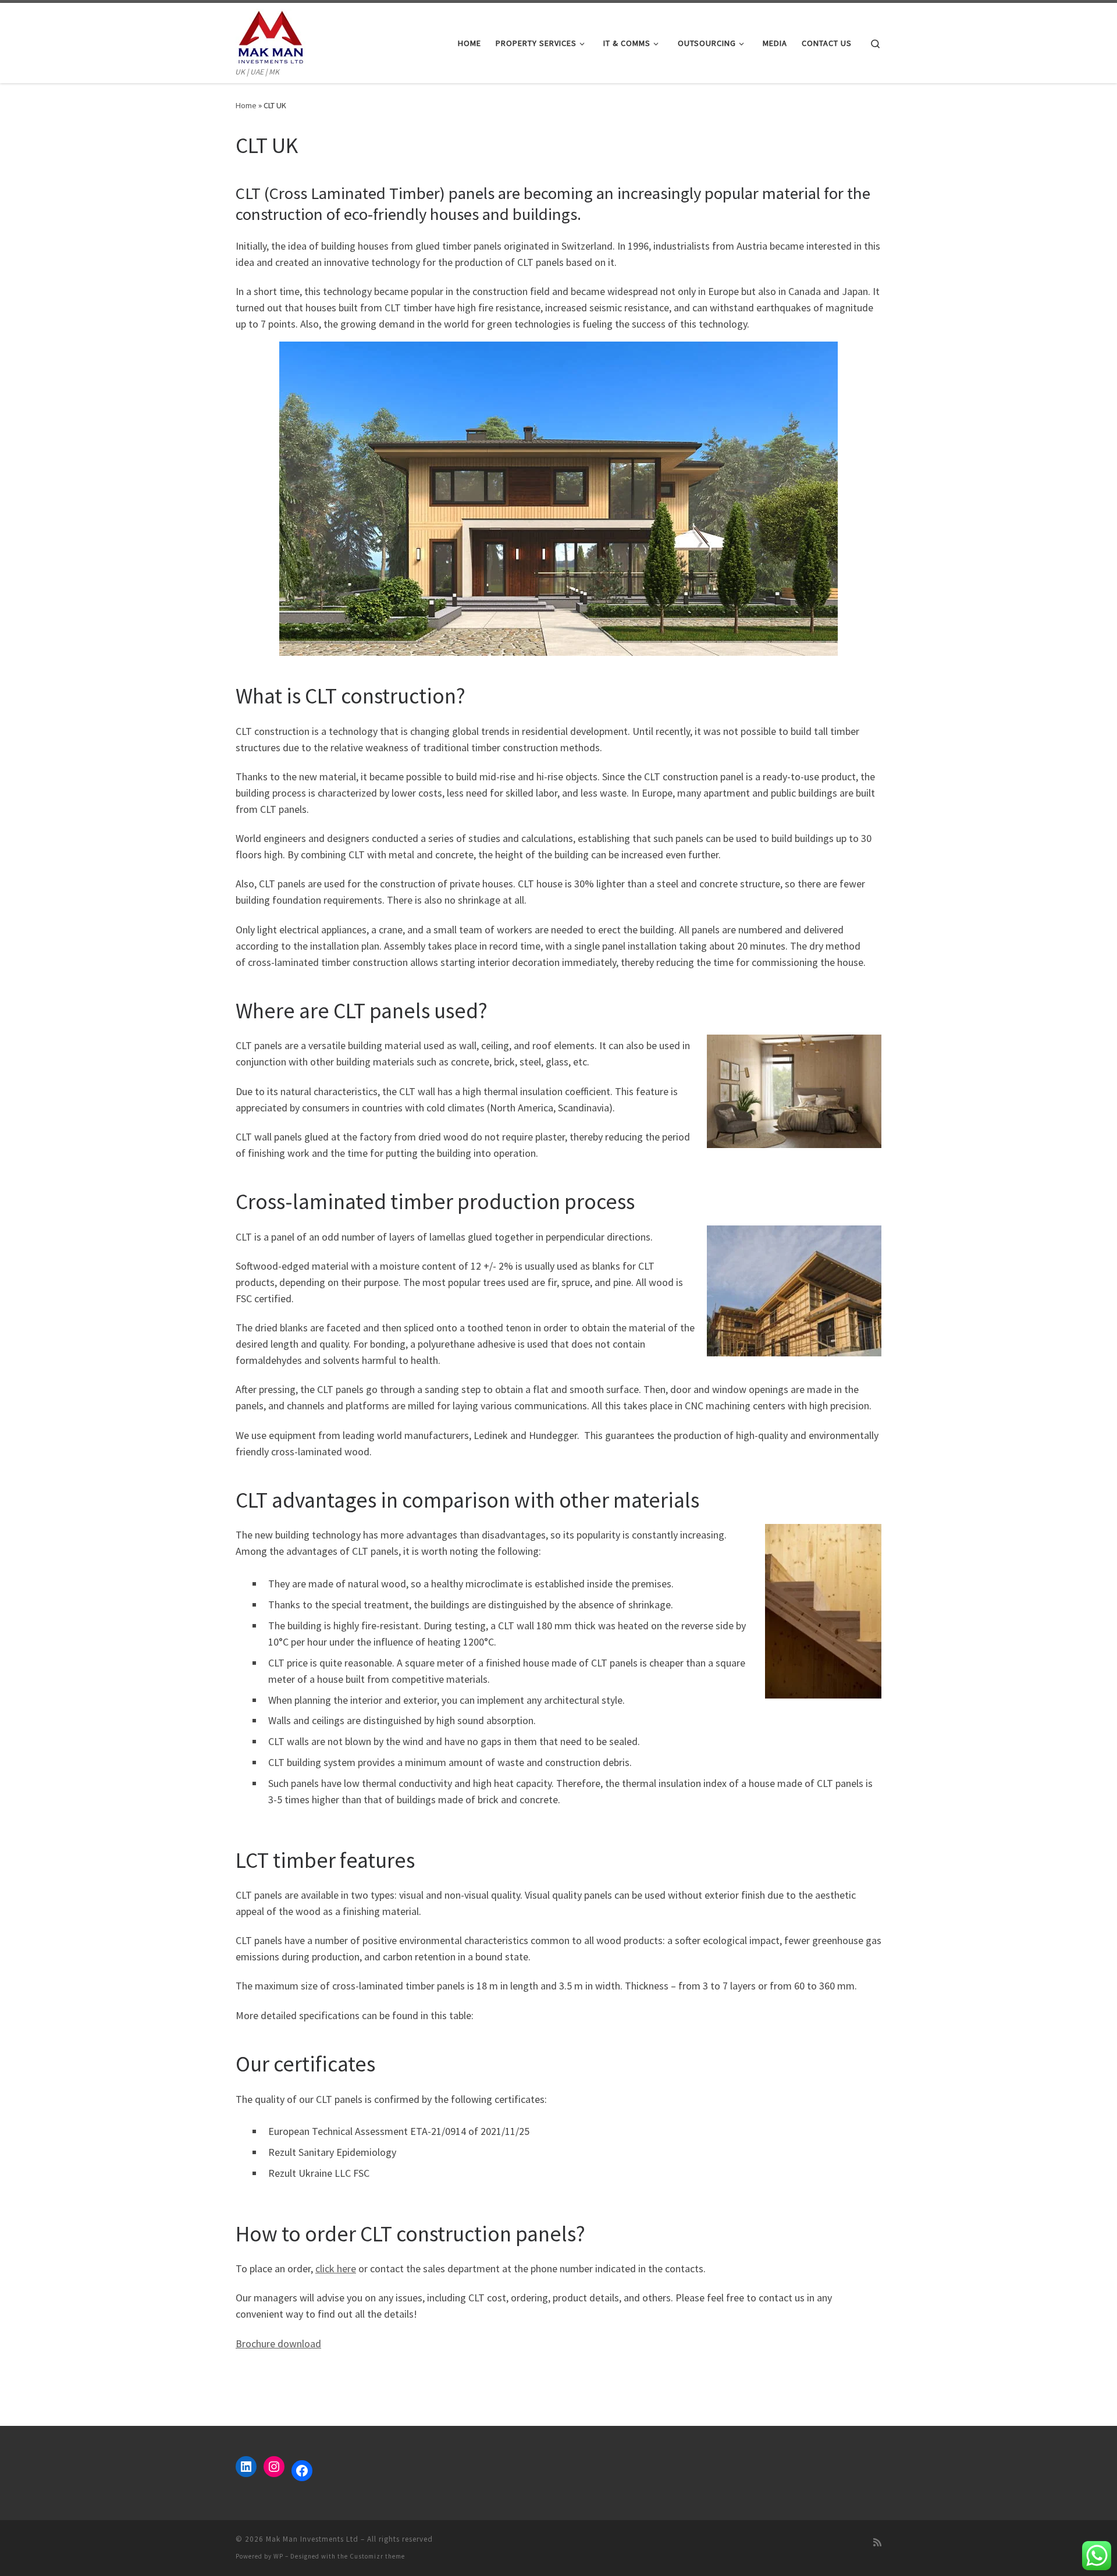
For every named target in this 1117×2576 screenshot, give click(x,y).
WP (278, 2556)
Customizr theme (377, 2556)
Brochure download (278, 2344)
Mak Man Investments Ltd (312, 2539)
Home (246, 105)
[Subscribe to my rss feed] (877, 2543)
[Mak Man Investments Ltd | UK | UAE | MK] (271, 34)
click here (336, 2268)
